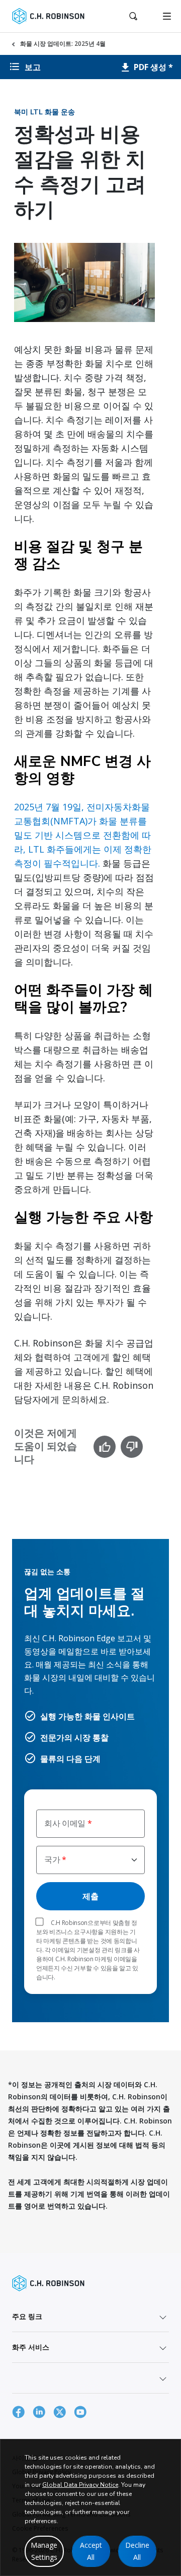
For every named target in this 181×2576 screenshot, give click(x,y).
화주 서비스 (31, 2347)
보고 (33, 67)
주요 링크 (27, 2316)
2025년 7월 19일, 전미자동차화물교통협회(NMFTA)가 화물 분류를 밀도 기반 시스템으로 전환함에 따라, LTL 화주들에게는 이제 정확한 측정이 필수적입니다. (83, 835)
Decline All (137, 2551)
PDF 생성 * (152, 67)
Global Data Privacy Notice (80, 2485)
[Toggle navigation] (167, 16)
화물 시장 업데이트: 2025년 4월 (63, 44)
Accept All (91, 2551)
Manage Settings (44, 2551)
